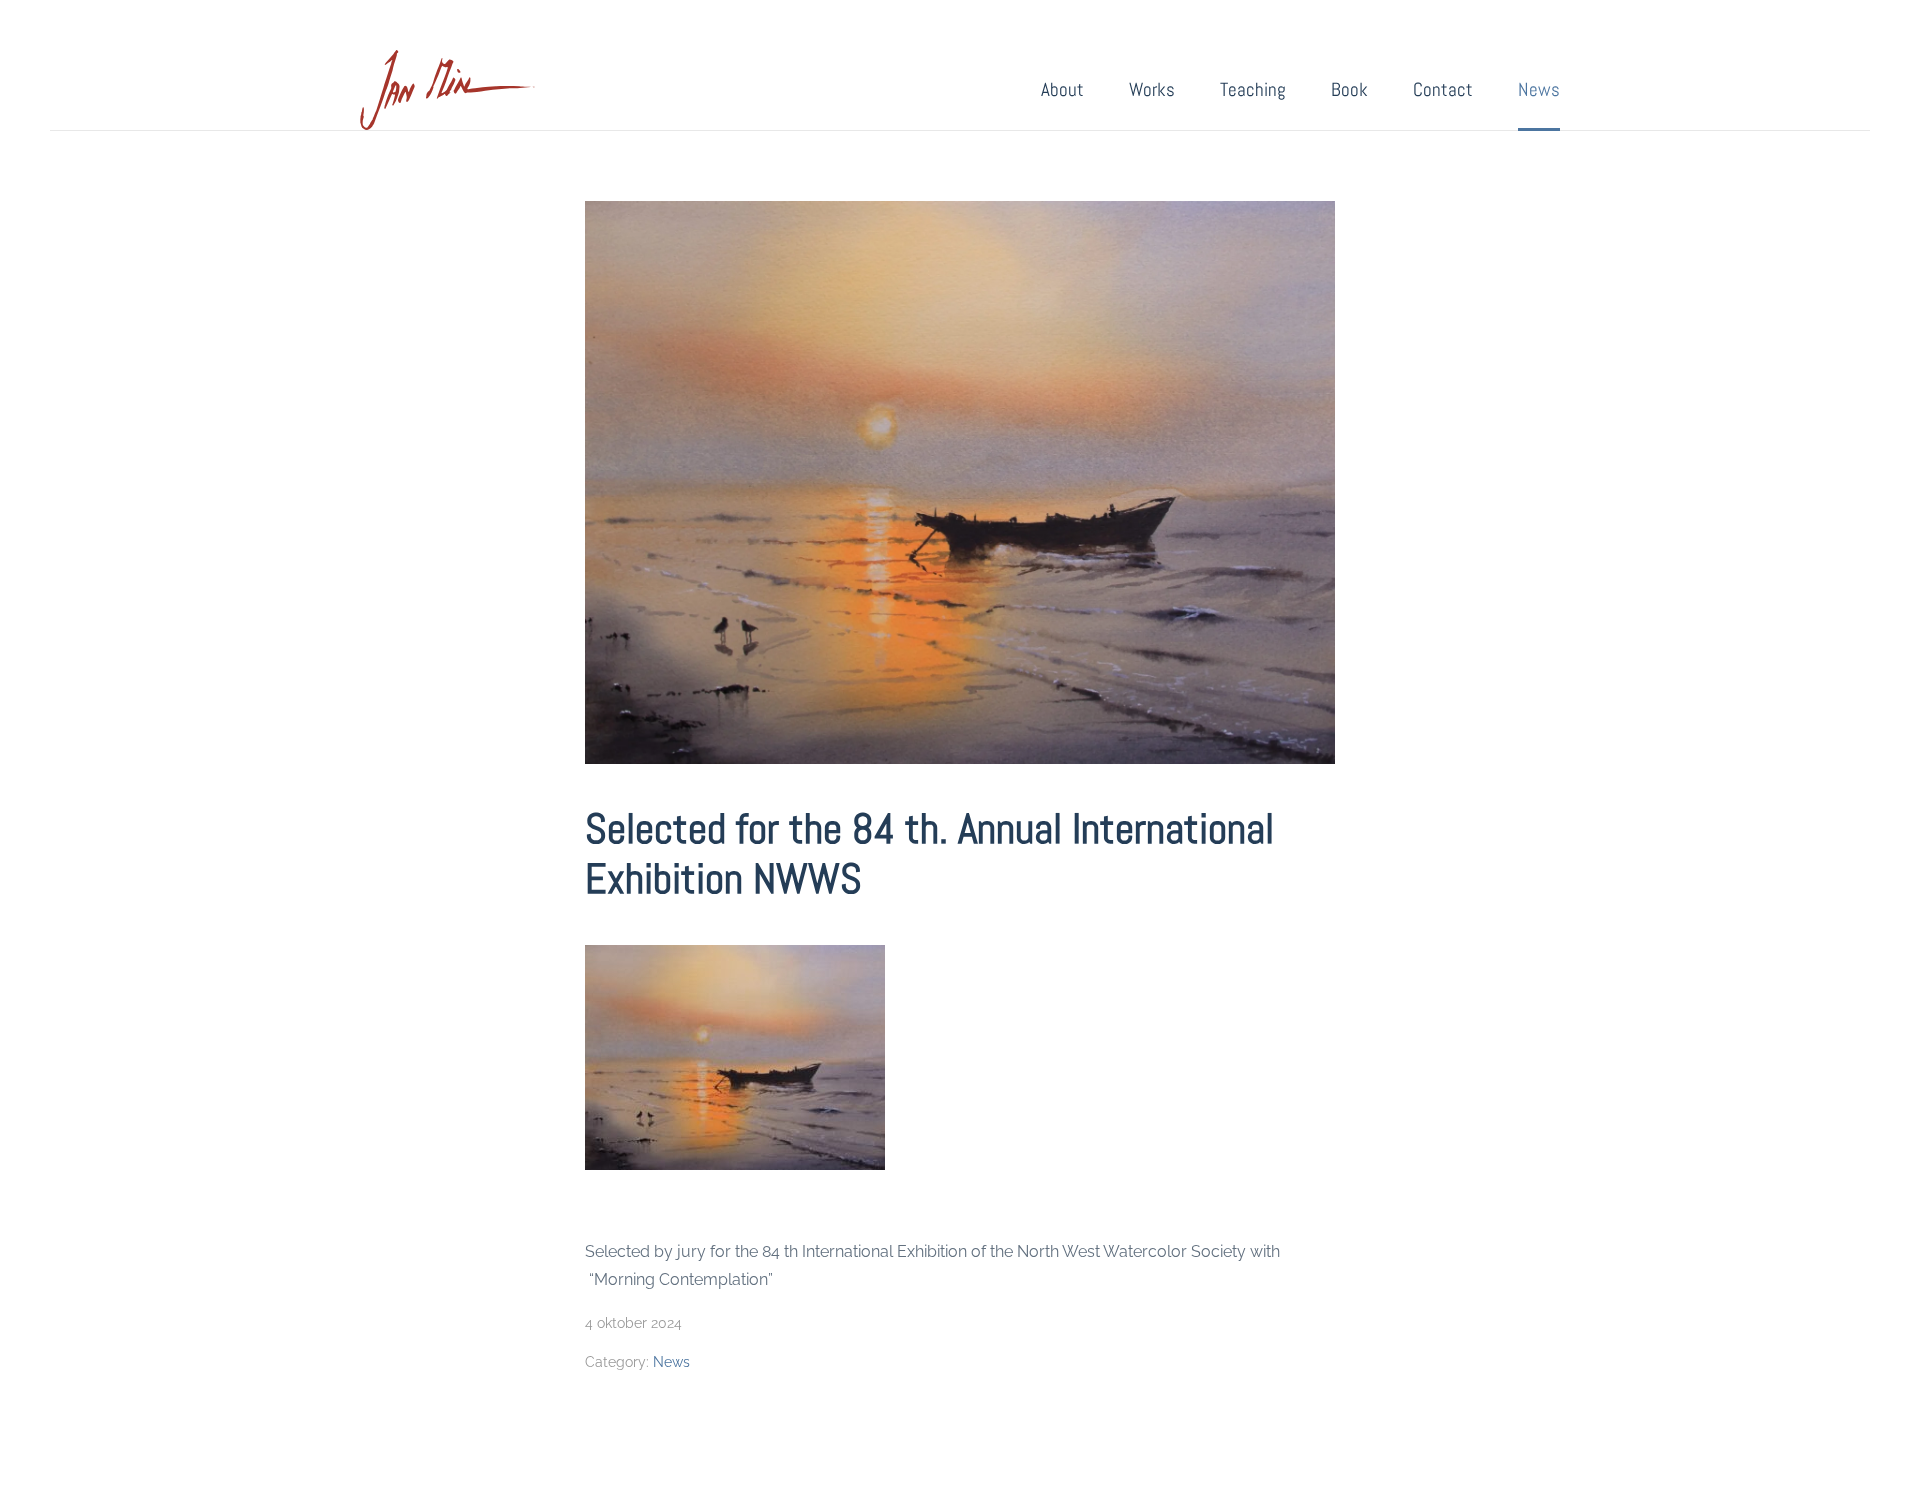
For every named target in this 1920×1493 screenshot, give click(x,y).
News (1539, 89)
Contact (1443, 89)
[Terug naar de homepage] (447, 90)
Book (1349, 89)
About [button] (1062, 89)
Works (1152, 89)
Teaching (1253, 89)
